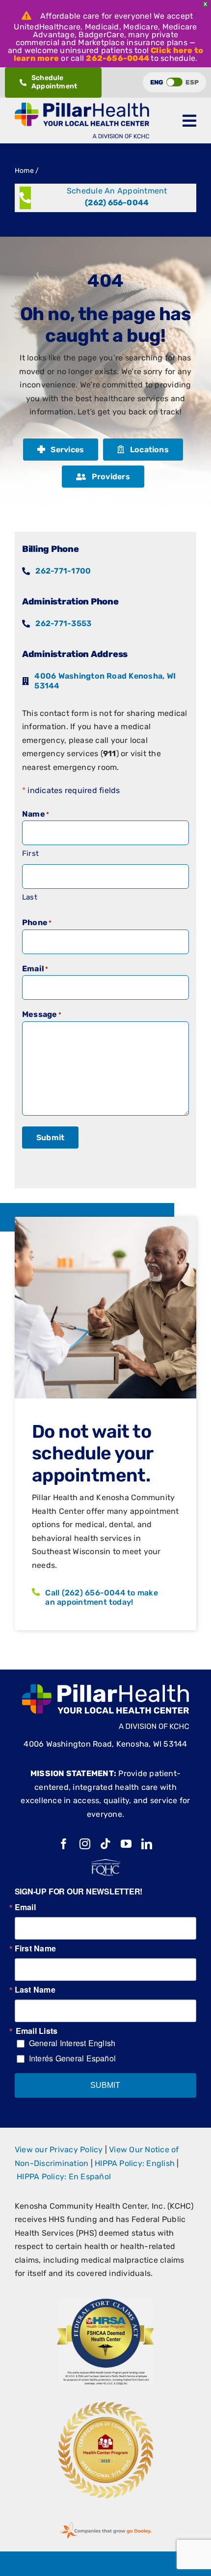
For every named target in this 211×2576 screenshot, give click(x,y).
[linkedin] (147, 1844)
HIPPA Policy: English (135, 2163)
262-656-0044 (118, 58)
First (30, 853)
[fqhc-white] (105, 1863)
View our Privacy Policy (59, 2150)
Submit (50, 1137)
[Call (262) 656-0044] (105, 198)
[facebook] (64, 1844)
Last (30, 897)
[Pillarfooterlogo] (105, 1688)
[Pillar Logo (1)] (82, 106)
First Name (35, 1948)
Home (24, 171)
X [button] (205, 4)
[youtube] (126, 1844)
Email (25, 1907)
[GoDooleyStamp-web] (105, 2522)
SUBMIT (105, 2085)
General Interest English (72, 2043)
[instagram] (85, 1844)
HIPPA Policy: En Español (64, 2177)
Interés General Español (73, 2058)
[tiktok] (105, 1844)
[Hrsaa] (105, 2302)
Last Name (35, 1990)
